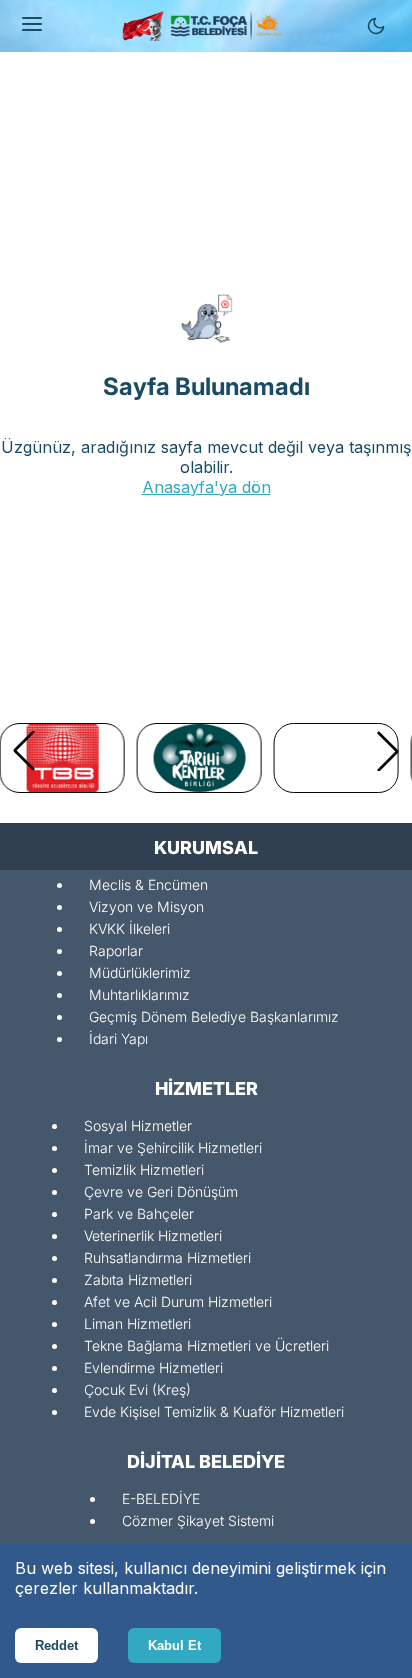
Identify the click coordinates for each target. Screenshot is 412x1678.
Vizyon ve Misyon (146, 906)
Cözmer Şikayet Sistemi (198, 1520)
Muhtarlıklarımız (139, 994)
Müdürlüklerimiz (140, 972)
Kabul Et (174, 1645)
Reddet (56, 1645)
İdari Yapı (118, 1038)
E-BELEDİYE (161, 1498)
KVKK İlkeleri (129, 928)
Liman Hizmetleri (137, 1323)
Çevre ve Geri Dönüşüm (161, 1191)
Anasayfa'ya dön (206, 487)
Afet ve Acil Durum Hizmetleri (178, 1301)
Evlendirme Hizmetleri (153, 1367)
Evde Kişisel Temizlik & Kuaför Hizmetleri (214, 1411)
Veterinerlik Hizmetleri (153, 1235)
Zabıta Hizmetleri (138, 1279)
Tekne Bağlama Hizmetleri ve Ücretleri (206, 1345)
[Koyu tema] (376, 26)
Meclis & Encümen (148, 884)
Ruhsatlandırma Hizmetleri (167, 1257)
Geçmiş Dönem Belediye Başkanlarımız (214, 1016)
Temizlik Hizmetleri (144, 1169)
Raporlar (116, 950)
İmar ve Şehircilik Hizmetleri (173, 1147)
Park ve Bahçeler (139, 1213)
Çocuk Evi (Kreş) (137, 1389)
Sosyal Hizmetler (138, 1125)
